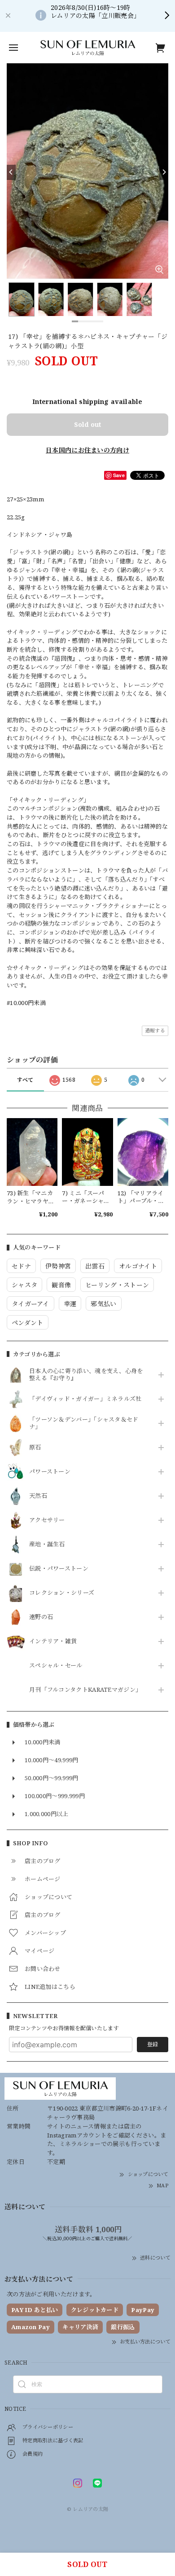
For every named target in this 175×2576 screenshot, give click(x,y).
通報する (155, 1030)
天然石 (38, 1496)
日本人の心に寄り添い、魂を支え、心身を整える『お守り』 (86, 1375)
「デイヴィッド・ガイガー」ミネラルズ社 (85, 1399)
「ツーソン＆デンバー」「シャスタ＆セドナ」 (84, 1423)
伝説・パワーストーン (59, 1569)
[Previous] (11, 172)
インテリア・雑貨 (53, 1641)
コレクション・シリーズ (62, 1593)
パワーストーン (50, 1472)
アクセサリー (47, 1520)
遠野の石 (41, 1617)
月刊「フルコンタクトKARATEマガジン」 (85, 1690)
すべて (25, 1080)
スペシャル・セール (56, 1666)
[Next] (164, 172)
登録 (153, 2044)
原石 (35, 1448)
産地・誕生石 (47, 1545)
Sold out (87, 424)
